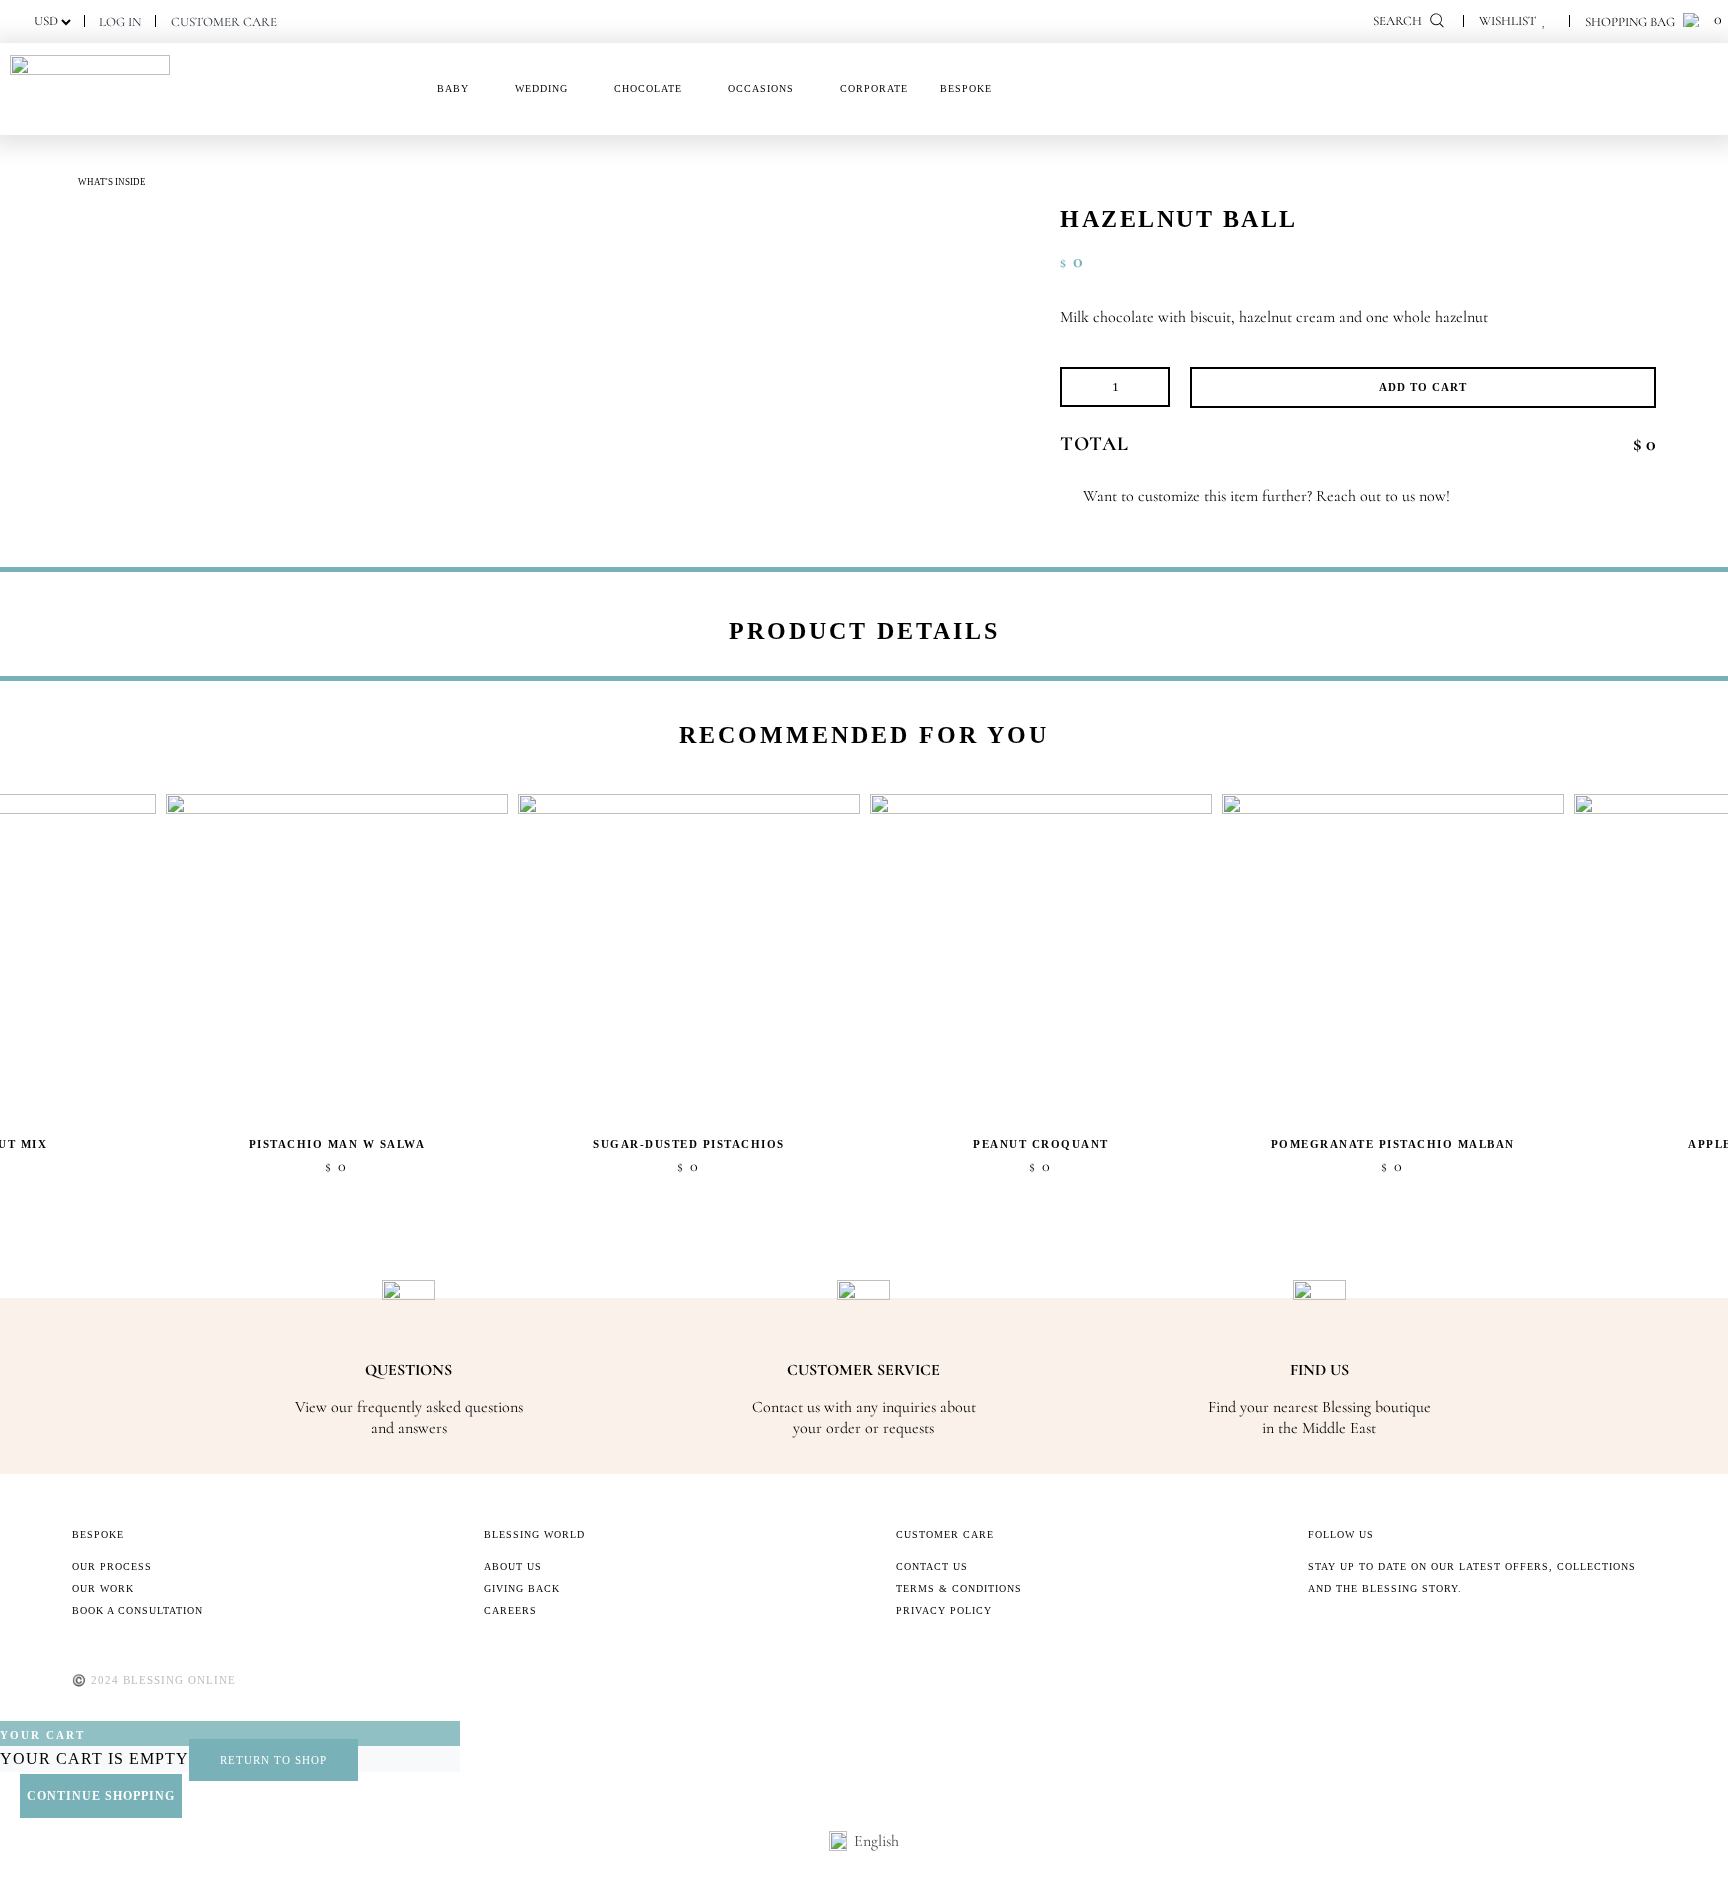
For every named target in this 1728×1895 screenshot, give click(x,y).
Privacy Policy (944, 1610)
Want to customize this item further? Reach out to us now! (1266, 496)
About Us (513, 1566)
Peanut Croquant (1041, 1144)
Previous (1524, 729)
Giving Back (522, 1588)
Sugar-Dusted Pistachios (689, 1144)
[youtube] (1410, 1633)
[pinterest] (1378, 1633)
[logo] (90, 63)
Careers (510, 1610)
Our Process (112, 1566)
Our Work (103, 1588)
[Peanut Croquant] (1041, 960)
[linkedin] (1442, 1633)
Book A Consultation (137, 1610)
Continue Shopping (101, 1796)
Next (1560, 729)
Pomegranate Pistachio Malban (1393, 1144)
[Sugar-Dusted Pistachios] (689, 960)
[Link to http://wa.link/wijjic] (1066, 496)
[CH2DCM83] (122, 213)
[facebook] (1314, 1633)
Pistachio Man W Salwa (337, 1144)
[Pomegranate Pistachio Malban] (1393, 960)
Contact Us (932, 1566)
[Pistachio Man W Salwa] (337, 960)
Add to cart (1423, 387)
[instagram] (1346, 1633)
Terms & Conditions (959, 1588)
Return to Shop (273, 1760)
